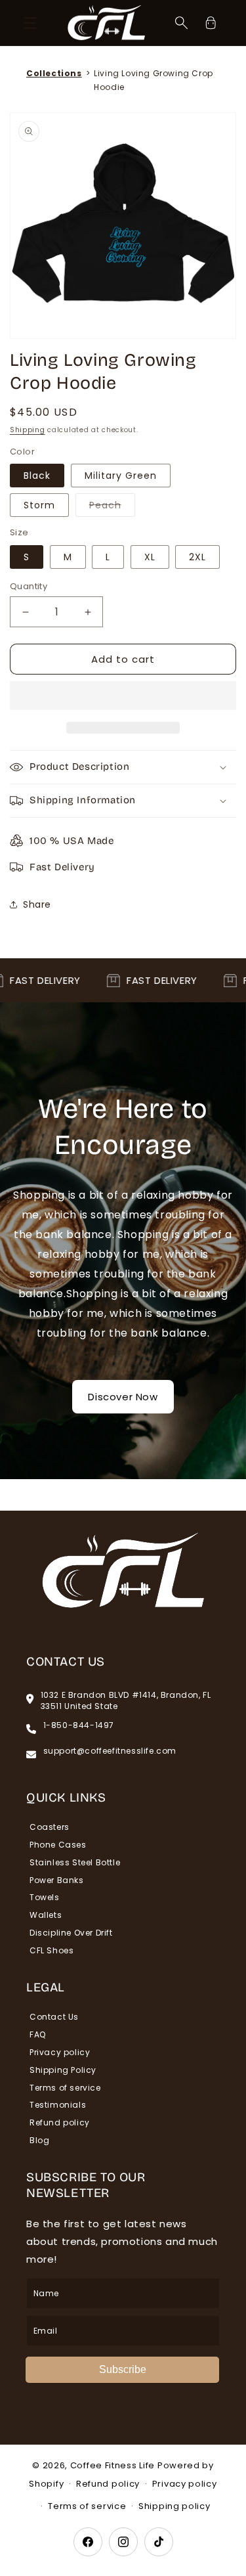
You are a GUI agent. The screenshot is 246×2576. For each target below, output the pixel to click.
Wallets (46, 1915)
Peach (112, 507)
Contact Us (54, 2017)
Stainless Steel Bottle (75, 1862)
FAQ (38, 2034)
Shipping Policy (63, 2070)
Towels (45, 1897)
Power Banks (57, 1880)
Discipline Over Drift (71, 1933)
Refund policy (60, 2122)
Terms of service (65, 2088)
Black (37, 476)
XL (150, 557)
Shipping (28, 430)
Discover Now (123, 1397)
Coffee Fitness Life (113, 2465)
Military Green (121, 476)
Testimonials (58, 2105)
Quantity (29, 586)
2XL (197, 557)
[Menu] (30, 23)
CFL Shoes (51, 1950)
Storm (39, 505)
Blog (39, 2140)
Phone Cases (58, 1845)
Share (37, 904)
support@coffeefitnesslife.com (110, 1751)
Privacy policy (60, 2052)
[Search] (182, 23)
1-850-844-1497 (79, 1725)
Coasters (50, 1827)
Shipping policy (174, 2506)
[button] (123, 696)
